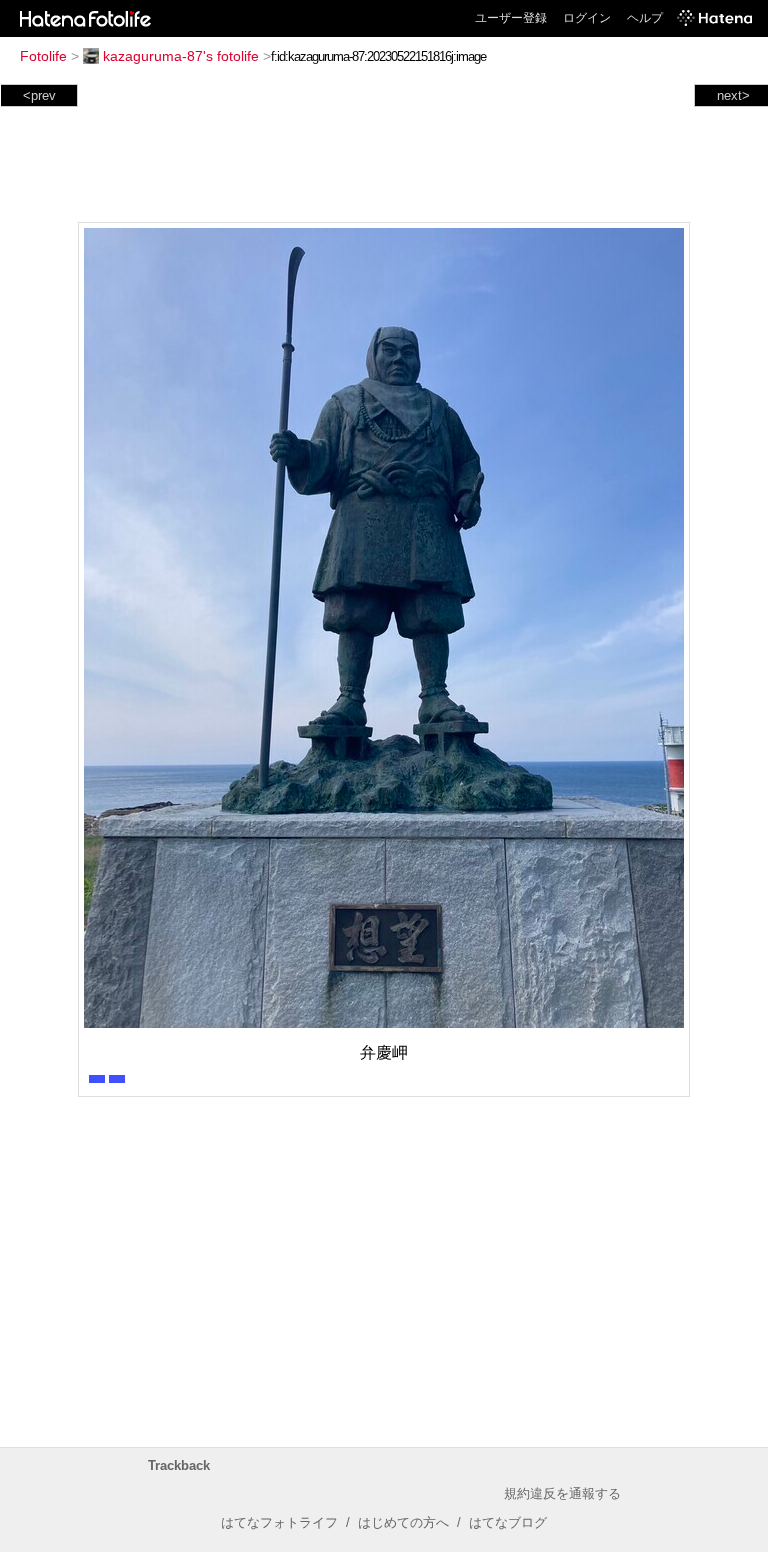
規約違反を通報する (562, 1493)
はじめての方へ (403, 1522)
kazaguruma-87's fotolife (181, 56)
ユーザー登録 (511, 18)
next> (733, 95)
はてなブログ (508, 1522)
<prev (39, 95)
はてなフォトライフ (279, 1522)
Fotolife (43, 56)
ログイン (587, 18)
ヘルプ (645, 18)
